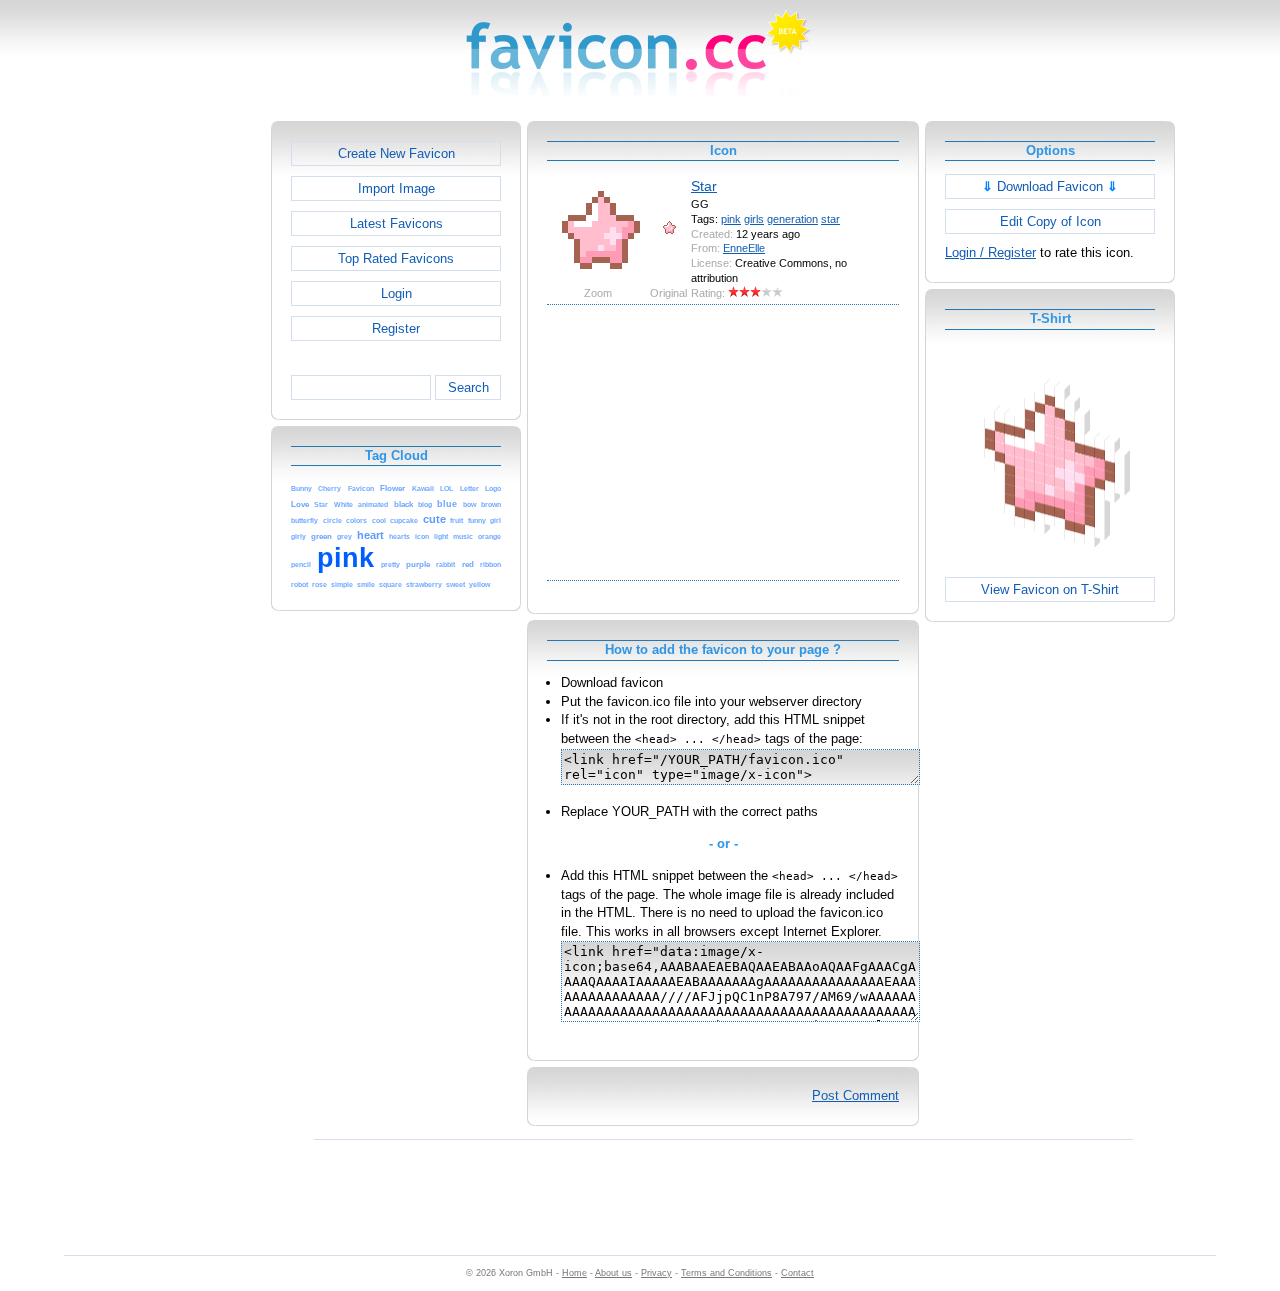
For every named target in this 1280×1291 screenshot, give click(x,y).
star (830, 219)
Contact (797, 1273)
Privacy (656, 1273)
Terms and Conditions (726, 1273)
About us (613, 1273)
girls (754, 219)
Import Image (396, 188)
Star (704, 186)
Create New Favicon (396, 153)
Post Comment (855, 1095)
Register (396, 328)
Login (396, 293)
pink (731, 219)
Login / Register (990, 252)
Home (574, 1273)
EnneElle (744, 248)
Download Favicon (1050, 186)
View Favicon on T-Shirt (1050, 589)
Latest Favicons (396, 223)
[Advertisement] (185, 421)
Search (468, 387)
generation (792, 219)
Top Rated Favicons (396, 258)
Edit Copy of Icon (1050, 221)
